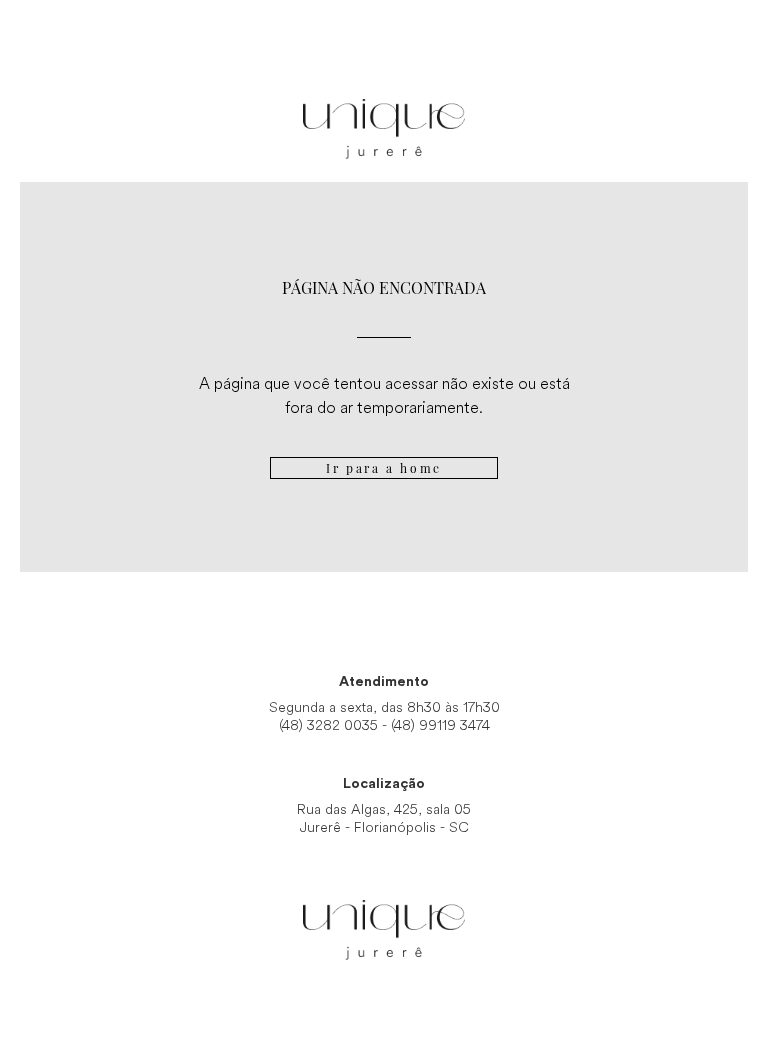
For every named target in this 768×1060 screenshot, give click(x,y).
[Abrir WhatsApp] (718, 1009)
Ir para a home (384, 468)
